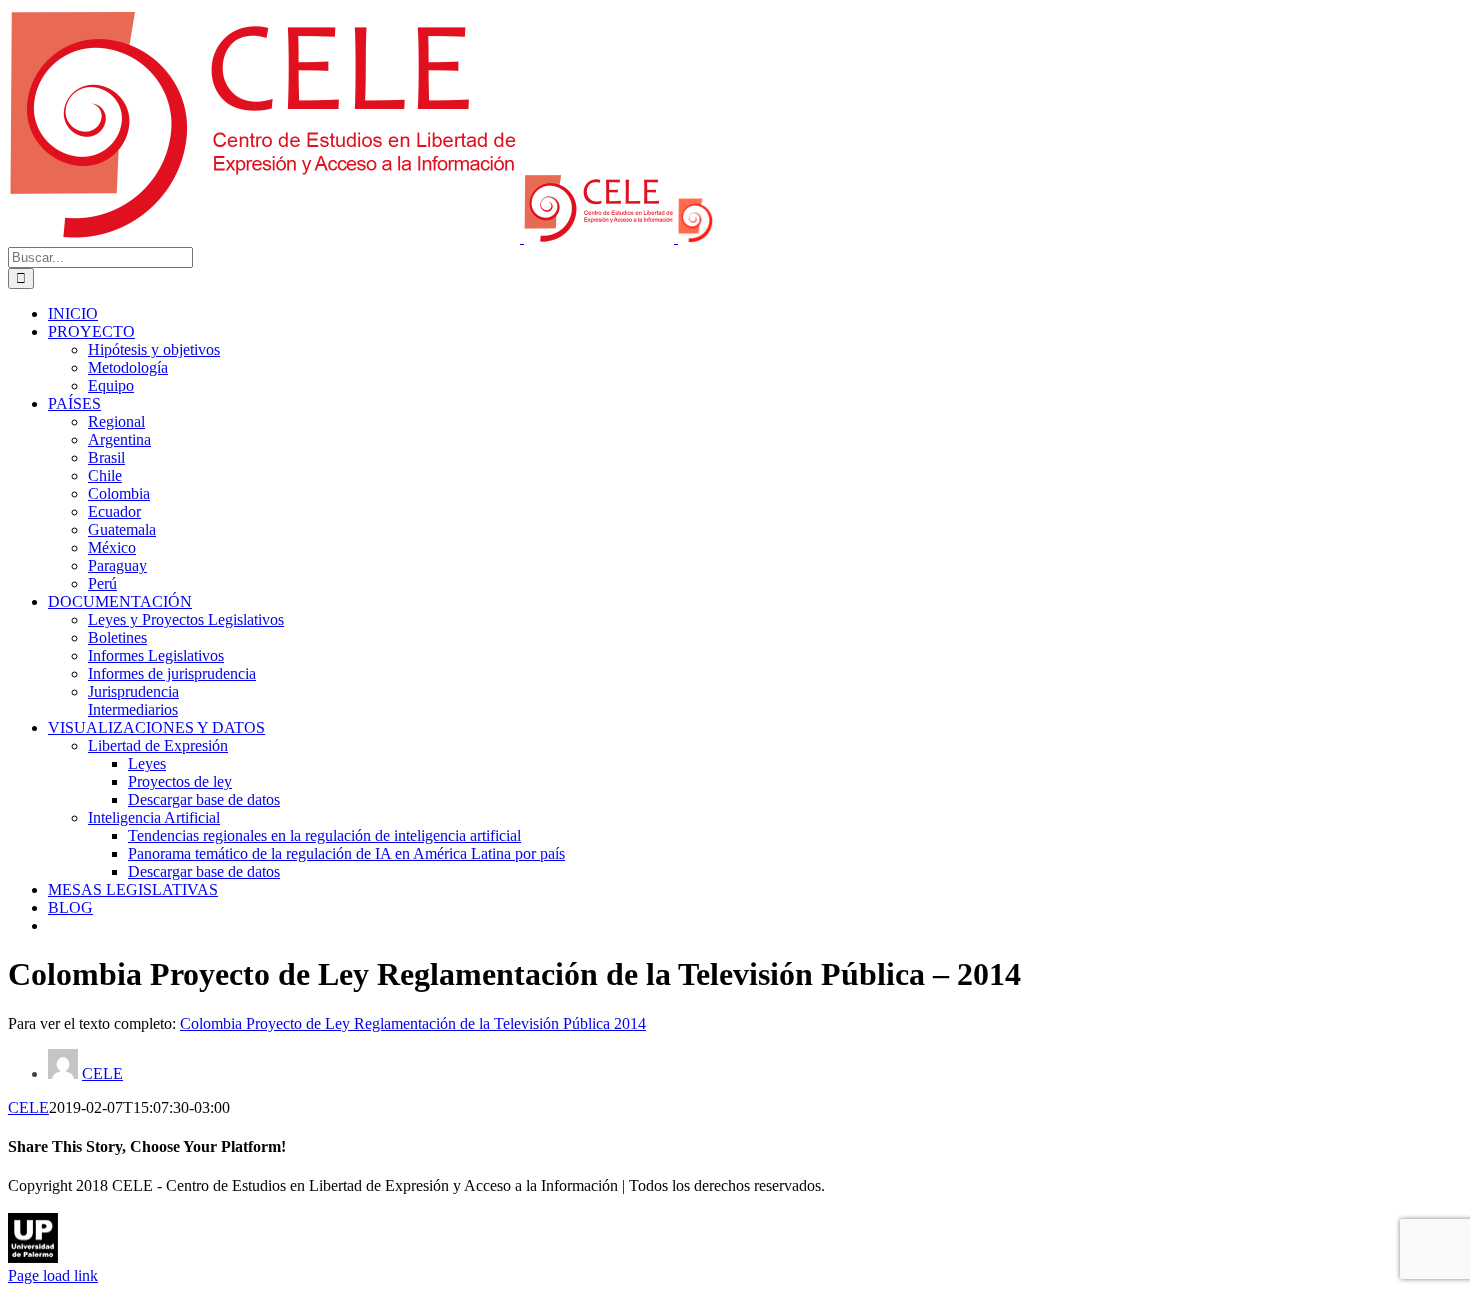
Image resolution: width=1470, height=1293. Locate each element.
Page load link (53, 1275)
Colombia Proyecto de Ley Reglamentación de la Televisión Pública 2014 (413, 1023)
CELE (102, 1073)
